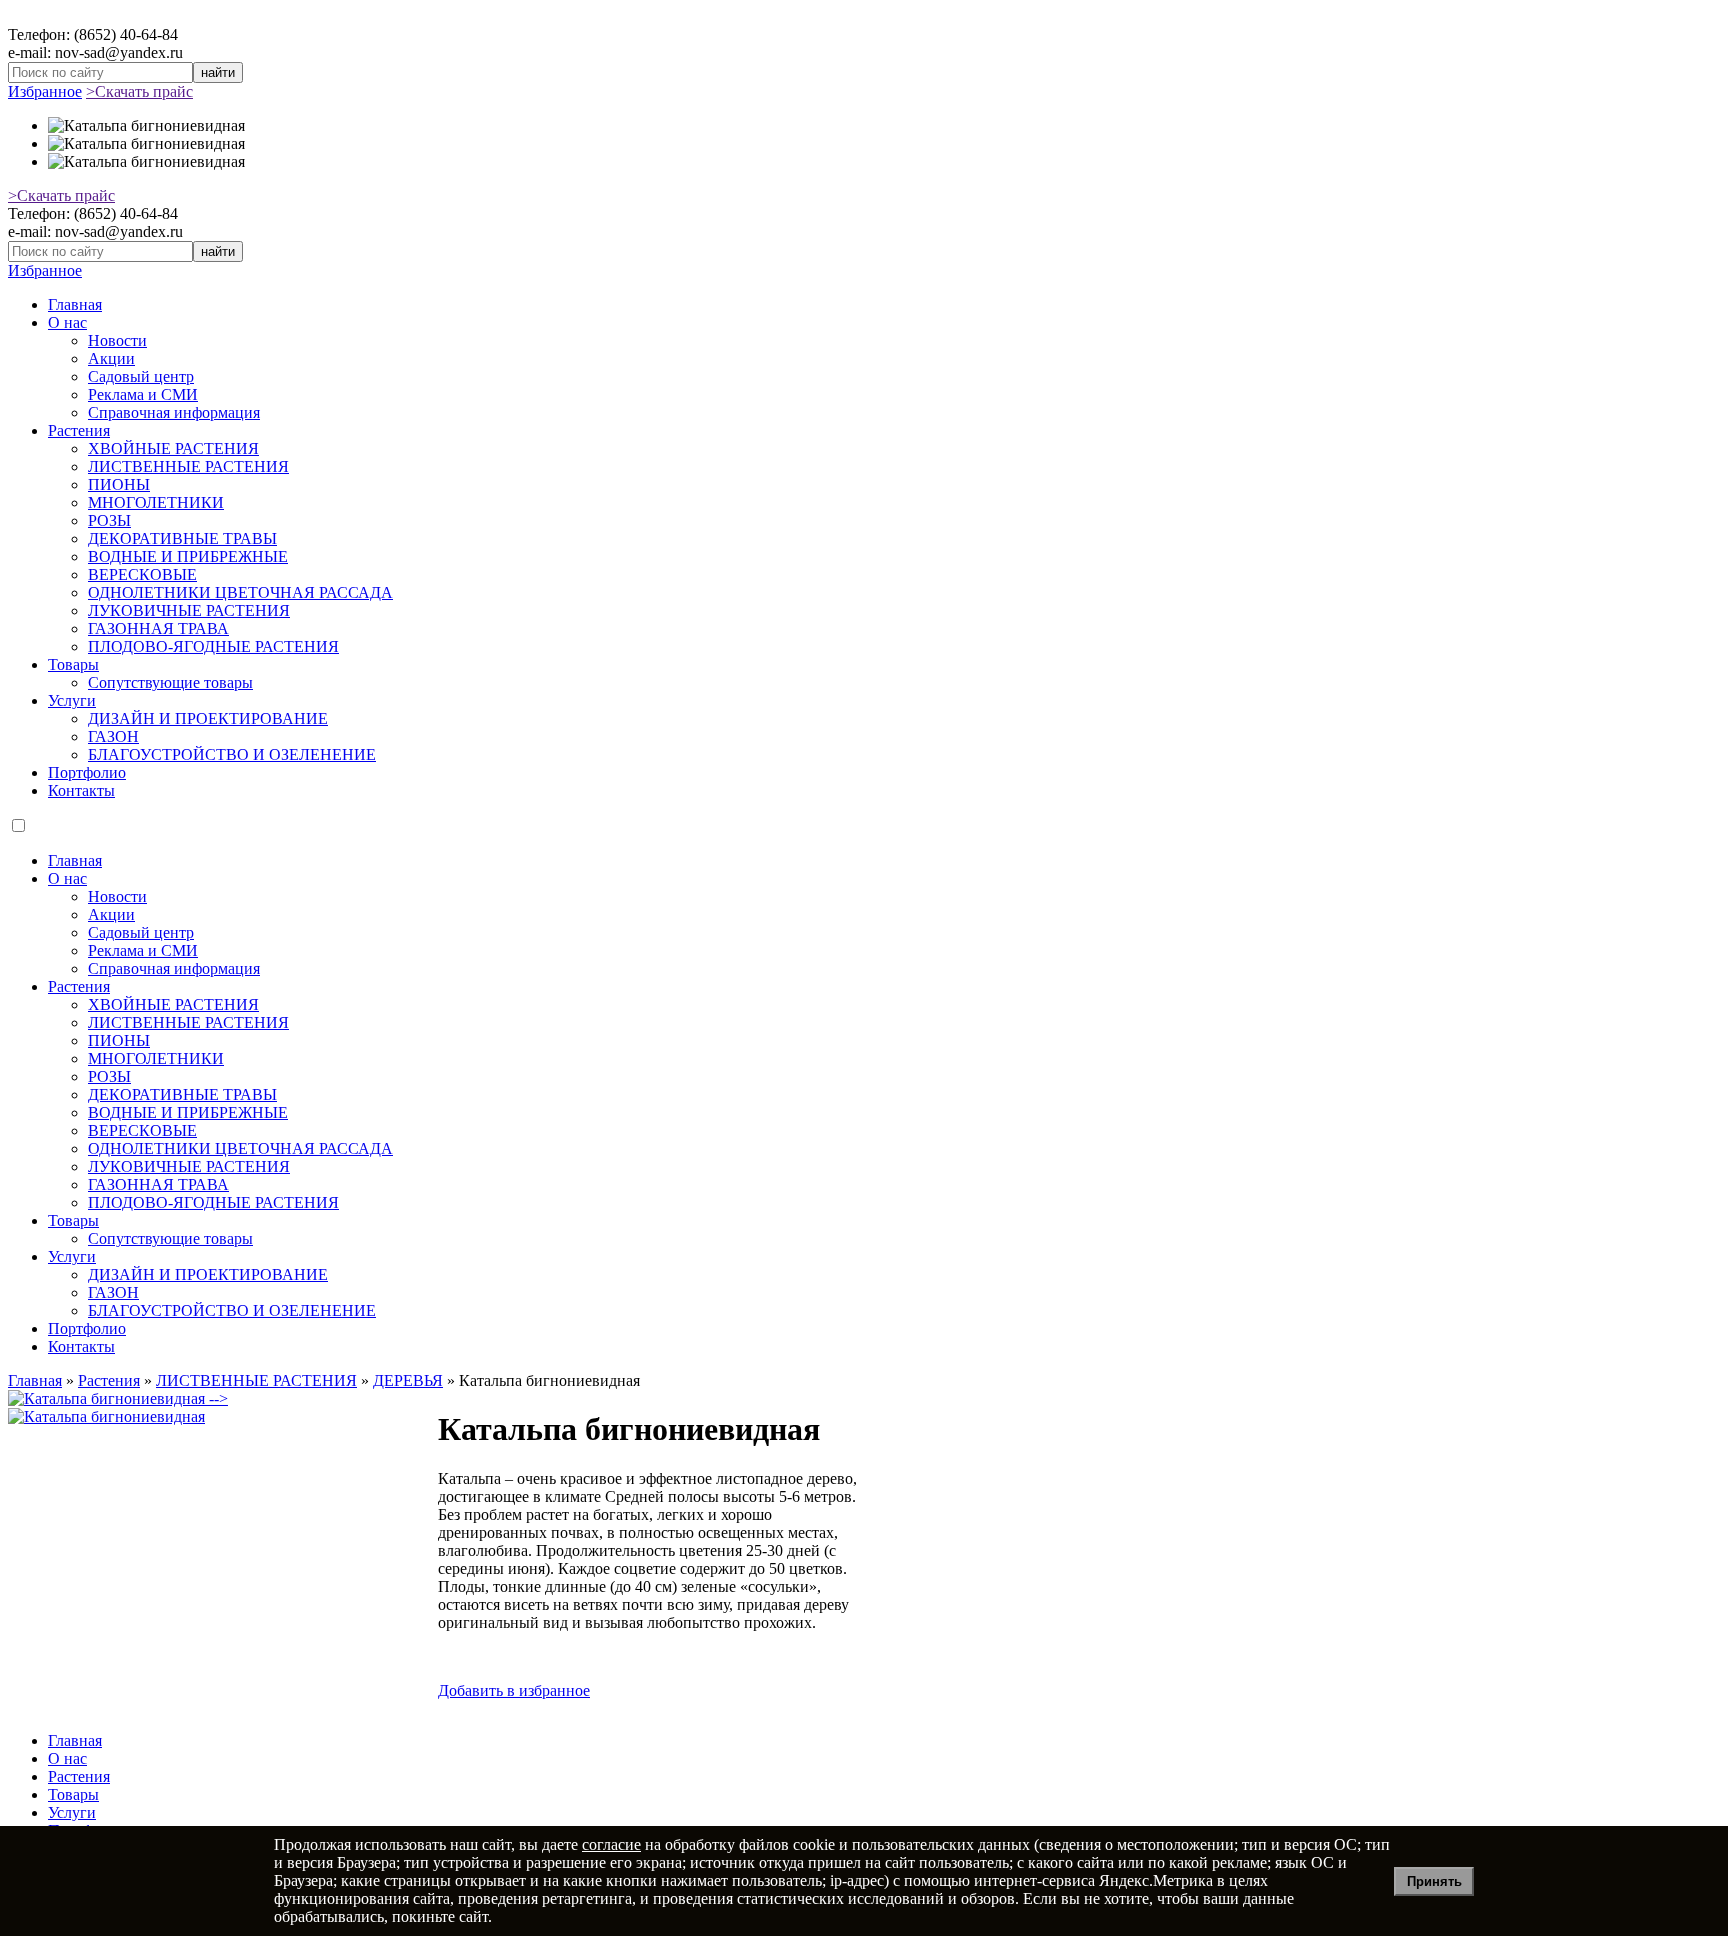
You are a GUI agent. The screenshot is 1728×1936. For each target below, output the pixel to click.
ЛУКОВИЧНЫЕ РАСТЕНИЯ (189, 610)
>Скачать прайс (139, 91)
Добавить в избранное (514, 1690)
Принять (1434, 1881)
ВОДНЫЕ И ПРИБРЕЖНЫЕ (188, 556)
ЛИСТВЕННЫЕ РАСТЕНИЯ (188, 466)
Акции (111, 358)
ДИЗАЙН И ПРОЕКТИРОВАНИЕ (208, 718)
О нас (67, 322)
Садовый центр (141, 376)
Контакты (81, 790)
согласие (611, 1844)
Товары (73, 664)
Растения (79, 430)
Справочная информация (174, 412)
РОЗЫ (109, 520)
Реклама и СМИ (143, 394)
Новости (117, 340)
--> (216, 1398)
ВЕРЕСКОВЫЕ (142, 574)
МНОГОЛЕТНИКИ (156, 502)
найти (218, 72)
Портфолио (87, 772)
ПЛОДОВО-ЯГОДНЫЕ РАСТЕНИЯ (213, 646)
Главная (75, 304)
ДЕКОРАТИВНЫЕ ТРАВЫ (182, 538)
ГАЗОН (113, 736)
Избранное (45, 91)
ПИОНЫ (119, 484)
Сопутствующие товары (170, 682)
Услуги (72, 700)
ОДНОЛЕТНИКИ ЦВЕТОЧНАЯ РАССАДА (240, 592)
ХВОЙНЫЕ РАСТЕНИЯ (173, 448)
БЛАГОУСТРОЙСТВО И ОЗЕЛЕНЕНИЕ (232, 754)
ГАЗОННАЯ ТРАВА (158, 628)
